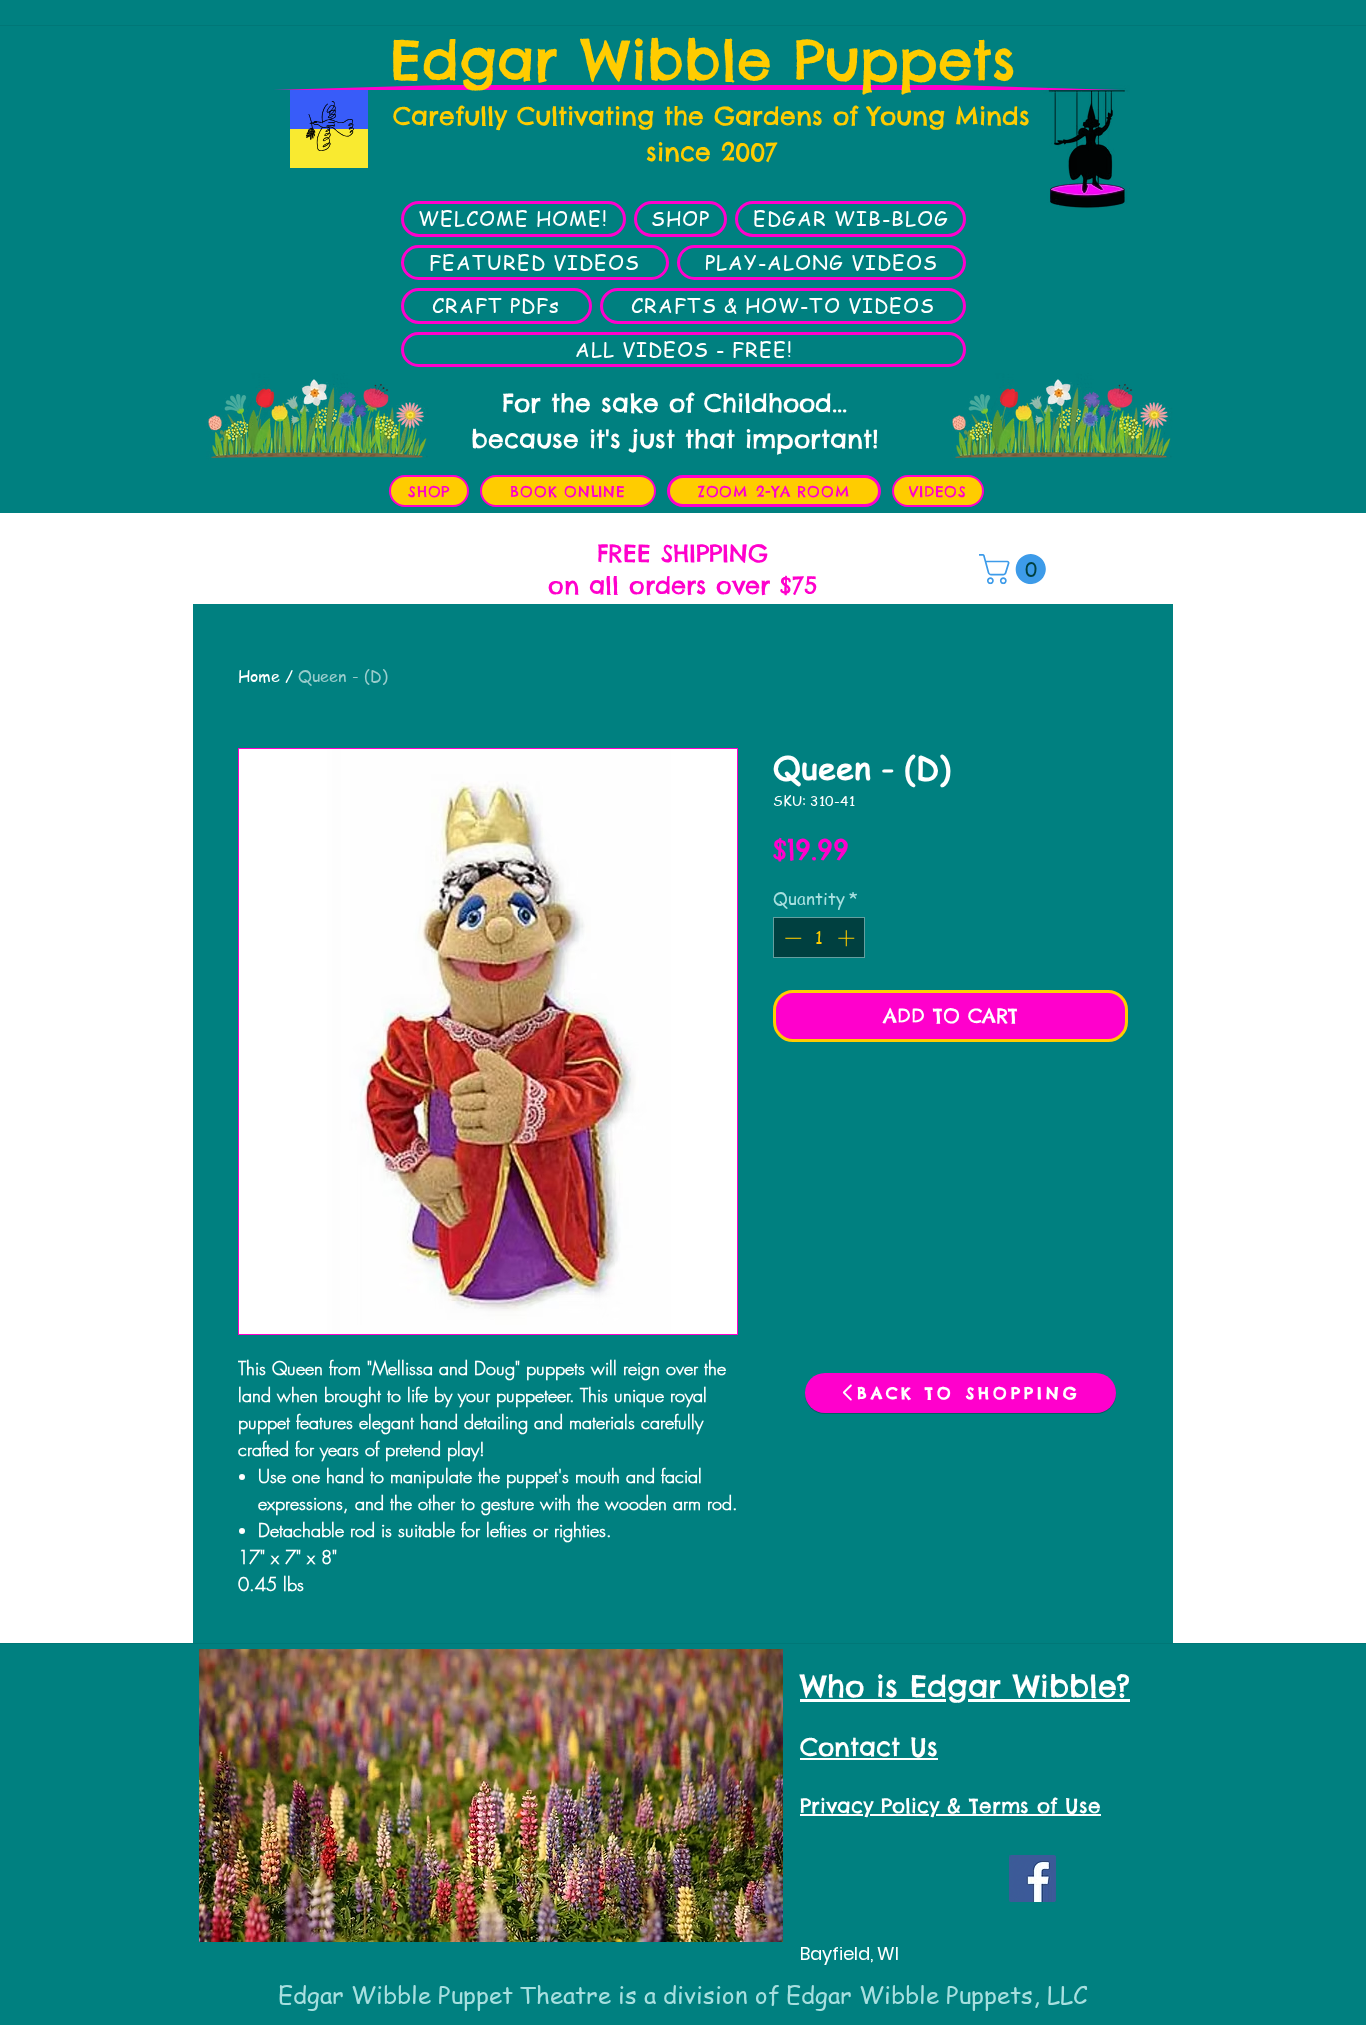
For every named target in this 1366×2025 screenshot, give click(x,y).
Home (259, 676)
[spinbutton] (819, 938)
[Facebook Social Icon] (1032, 1878)
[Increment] (848, 938)
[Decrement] (791, 938)
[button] (1016, 569)
